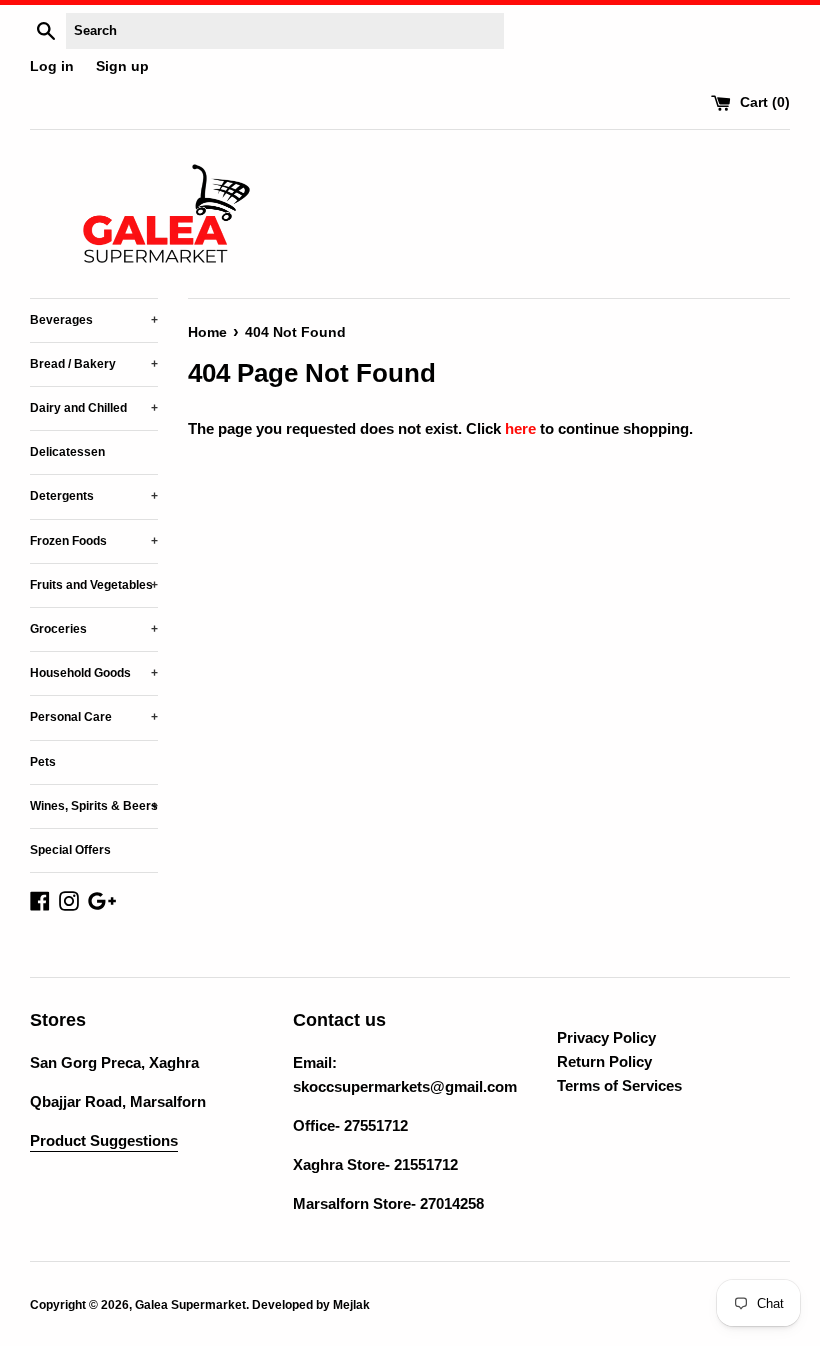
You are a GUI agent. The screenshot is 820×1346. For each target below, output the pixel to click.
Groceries (94, 629)
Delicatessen (67, 452)
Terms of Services (619, 1085)
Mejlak (351, 1305)
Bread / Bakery (94, 364)
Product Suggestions (104, 1140)
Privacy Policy (606, 1037)
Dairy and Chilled (94, 408)
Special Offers (70, 850)
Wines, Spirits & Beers (94, 806)
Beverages (94, 320)
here (520, 428)
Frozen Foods (94, 541)
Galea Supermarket (190, 1305)
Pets (43, 762)
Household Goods (94, 673)
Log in (52, 66)
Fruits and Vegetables (94, 585)
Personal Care (94, 717)
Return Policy (604, 1061)
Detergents (94, 496)
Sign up (122, 66)
